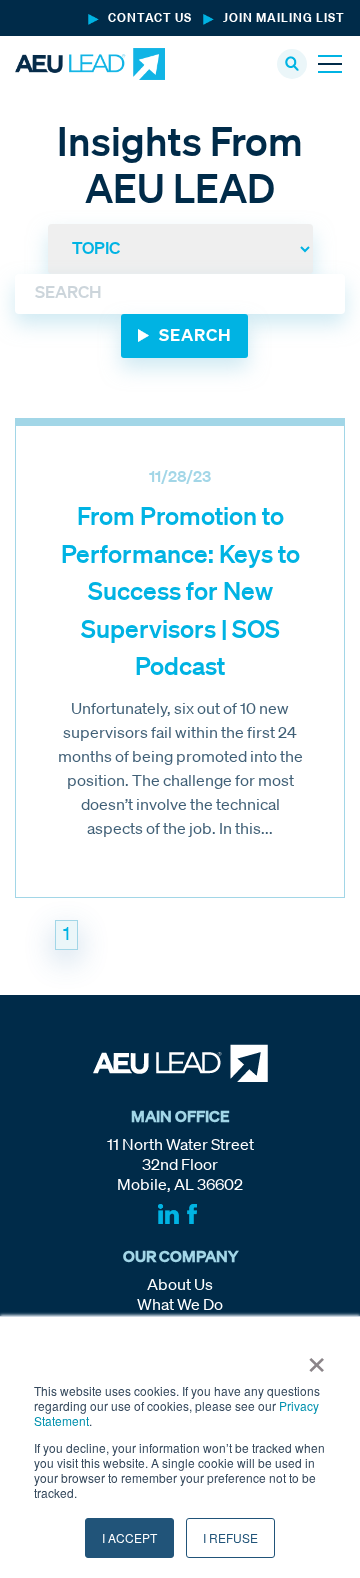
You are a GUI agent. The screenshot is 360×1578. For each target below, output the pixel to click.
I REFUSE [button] (230, 1537)
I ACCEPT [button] (129, 1537)
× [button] (316, 1358)
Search (195, 336)
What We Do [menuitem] (180, 1306)
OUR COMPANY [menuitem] (180, 1258)
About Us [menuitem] (180, 1286)
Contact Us (150, 19)
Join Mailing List (284, 19)
